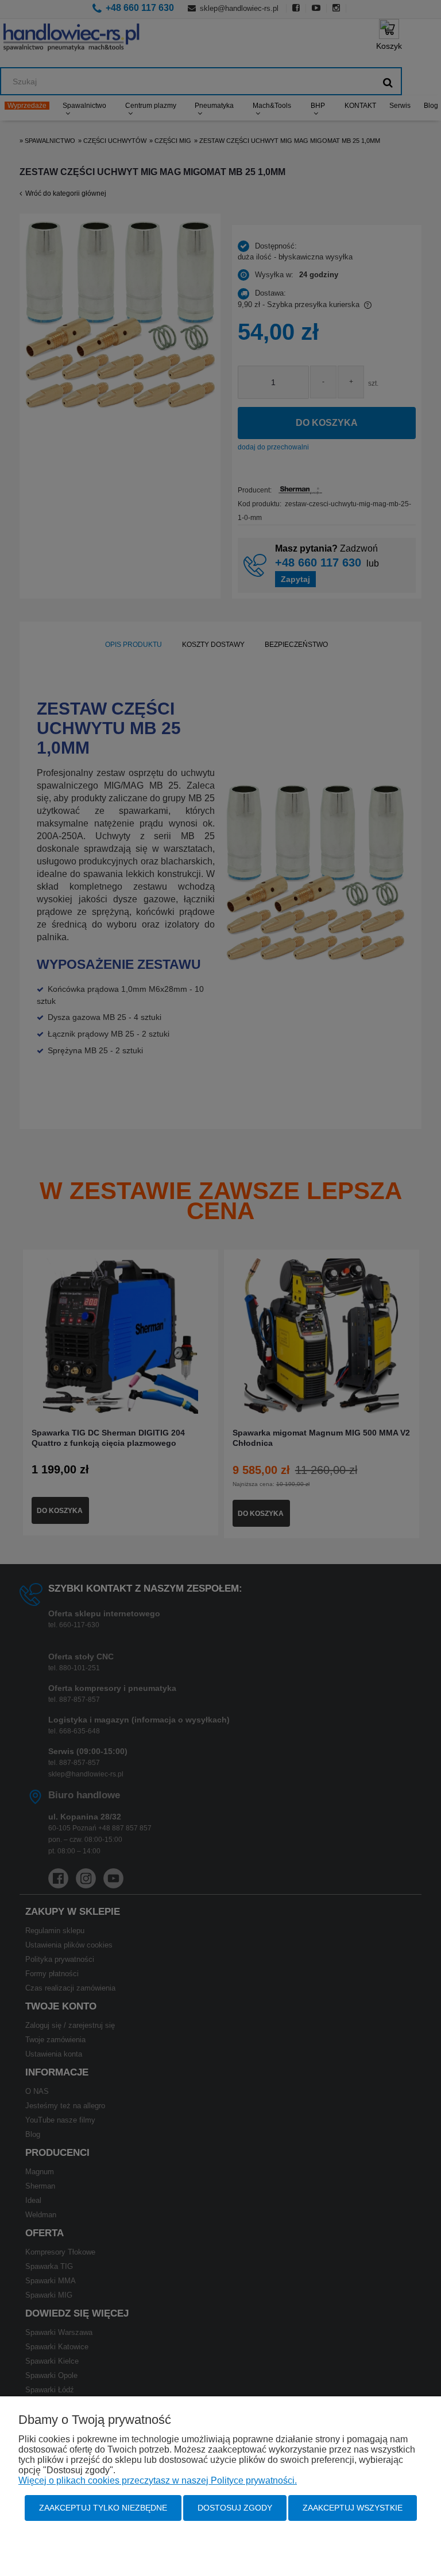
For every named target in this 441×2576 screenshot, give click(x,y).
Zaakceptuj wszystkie (353, 2508)
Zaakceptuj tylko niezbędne (103, 2508)
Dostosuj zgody (235, 2508)
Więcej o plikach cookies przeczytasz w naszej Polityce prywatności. (158, 2480)
